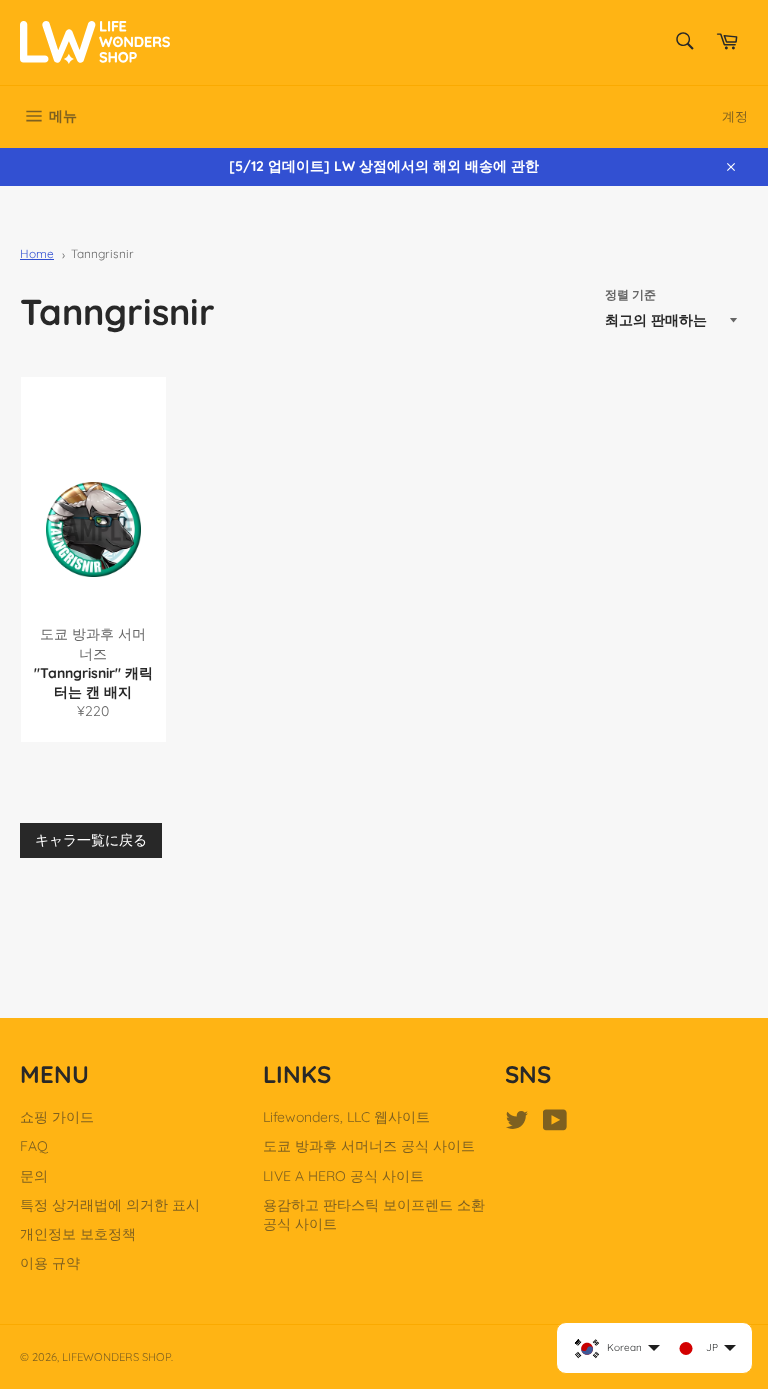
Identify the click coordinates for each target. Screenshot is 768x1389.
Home (37, 253)
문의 (34, 1176)
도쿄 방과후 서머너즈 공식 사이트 (369, 1146)
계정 (735, 116)
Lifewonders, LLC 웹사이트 (346, 1117)
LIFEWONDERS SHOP (116, 1357)
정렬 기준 (630, 294)
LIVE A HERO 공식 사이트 (343, 1176)
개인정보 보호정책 (78, 1234)
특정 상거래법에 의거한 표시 (110, 1205)
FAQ (34, 1146)
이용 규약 (50, 1263)
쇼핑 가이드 (57, 1117)
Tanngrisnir (102, 253)
